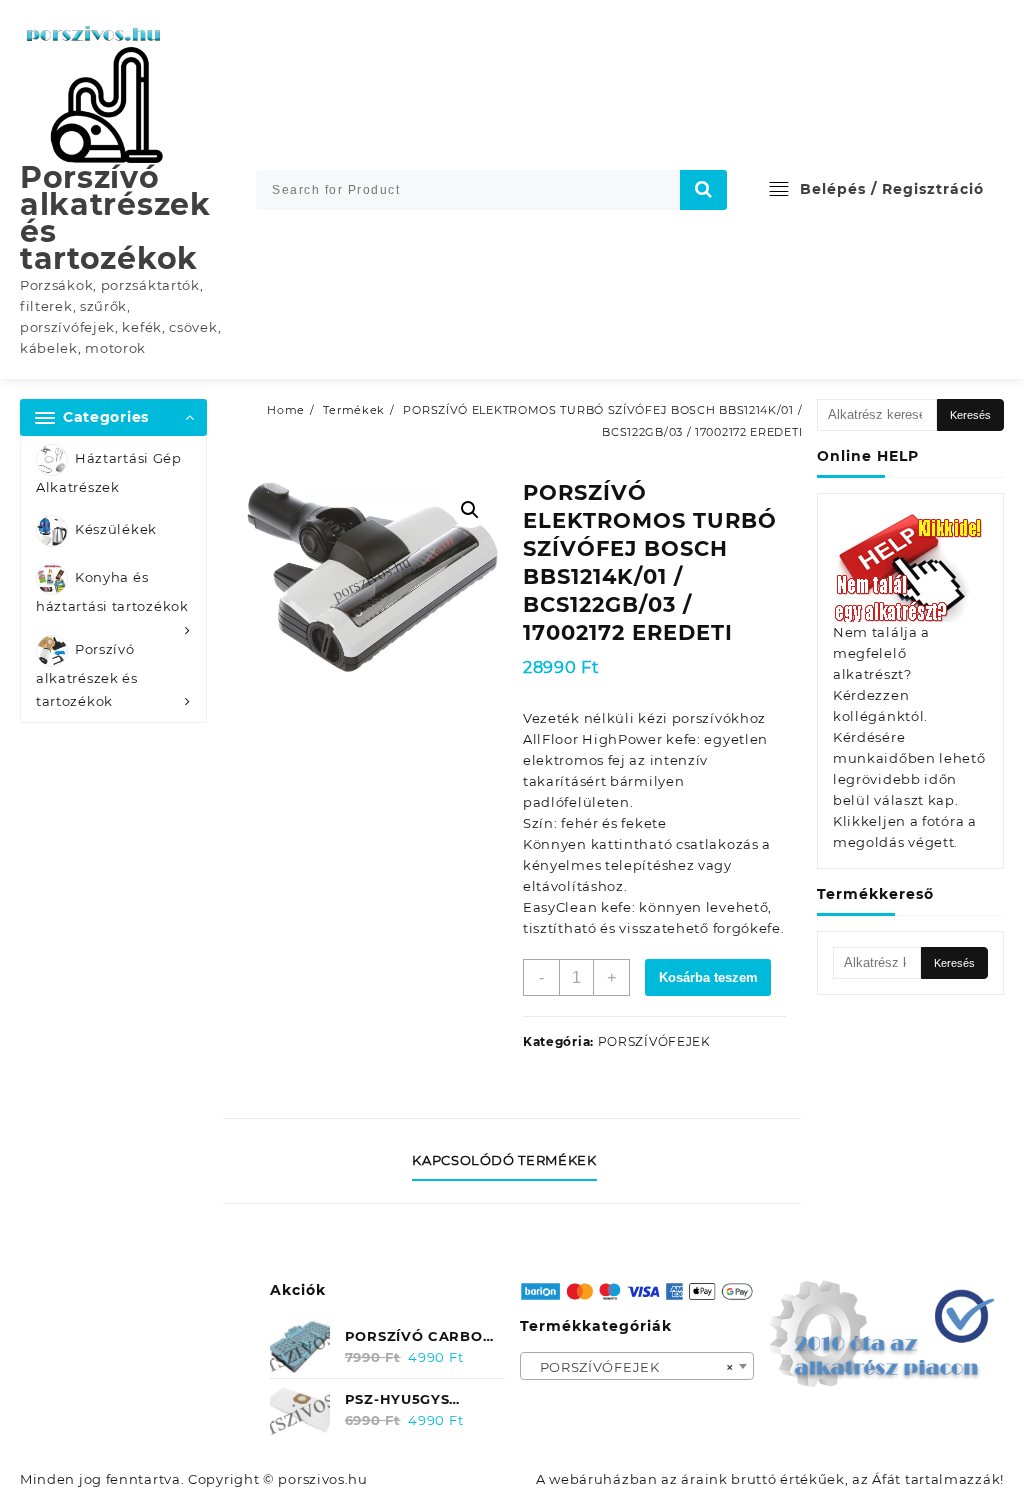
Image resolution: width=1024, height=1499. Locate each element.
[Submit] (704, 190)
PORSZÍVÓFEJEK (654, 1041)
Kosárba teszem (708, 977)
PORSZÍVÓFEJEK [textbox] (631, 1367)
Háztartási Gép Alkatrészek (109, 472)
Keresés (970, 415)
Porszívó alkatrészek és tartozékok (115, 218)
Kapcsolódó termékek (504, 1160)
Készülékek (116, 530)
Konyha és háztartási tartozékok (112, 592)
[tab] (511, 1161)
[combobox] (637, 1366)
